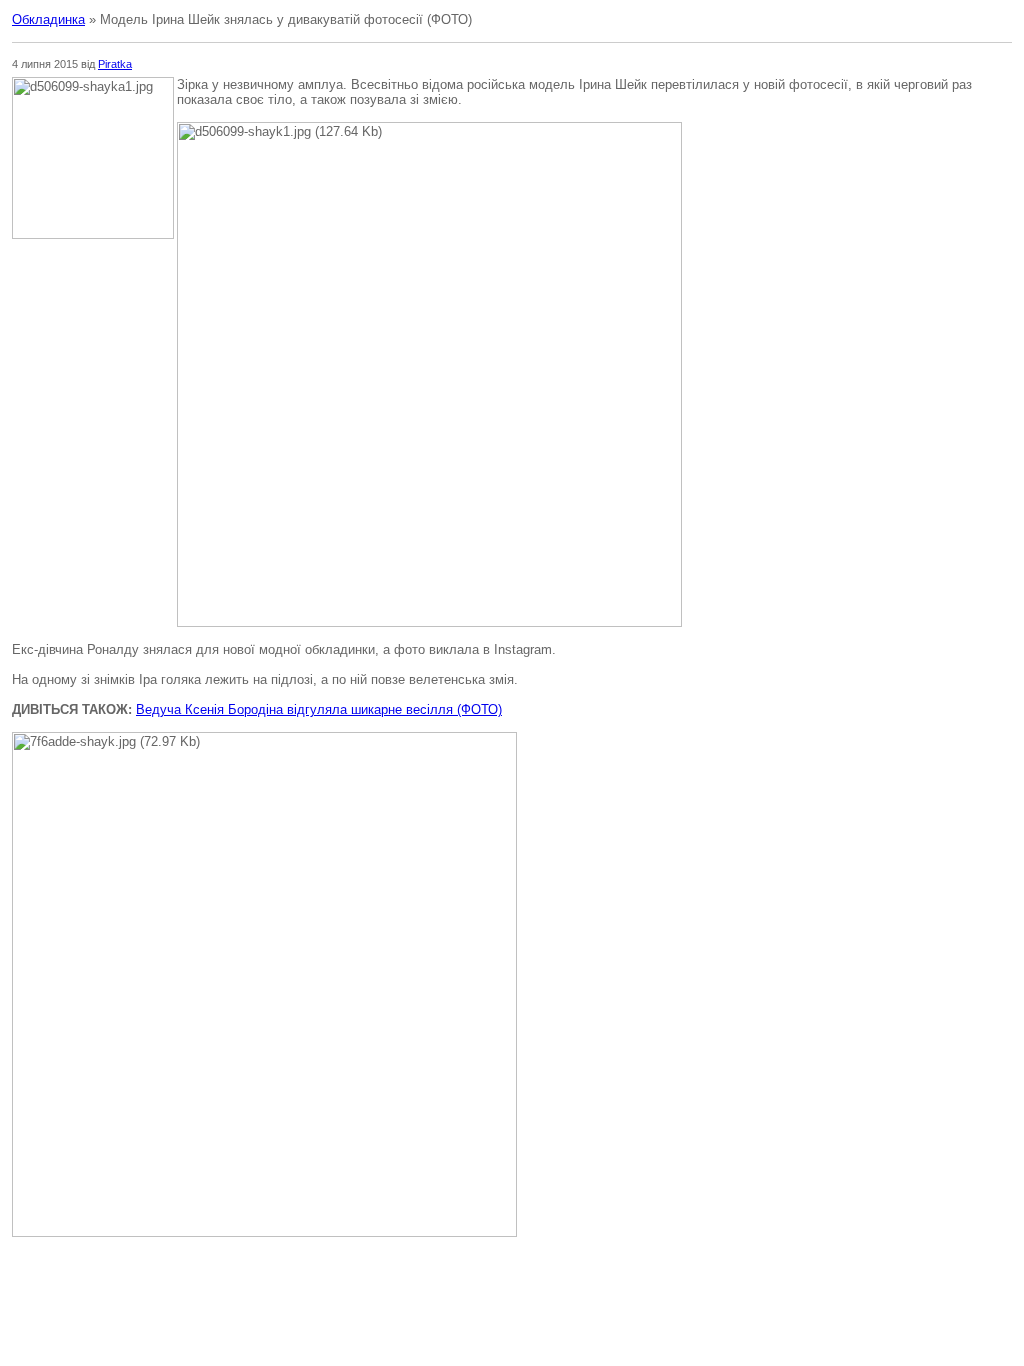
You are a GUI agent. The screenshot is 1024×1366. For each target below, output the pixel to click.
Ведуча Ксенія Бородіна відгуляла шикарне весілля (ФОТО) (319, 709)
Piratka (115, 64)
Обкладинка (48, 19)
